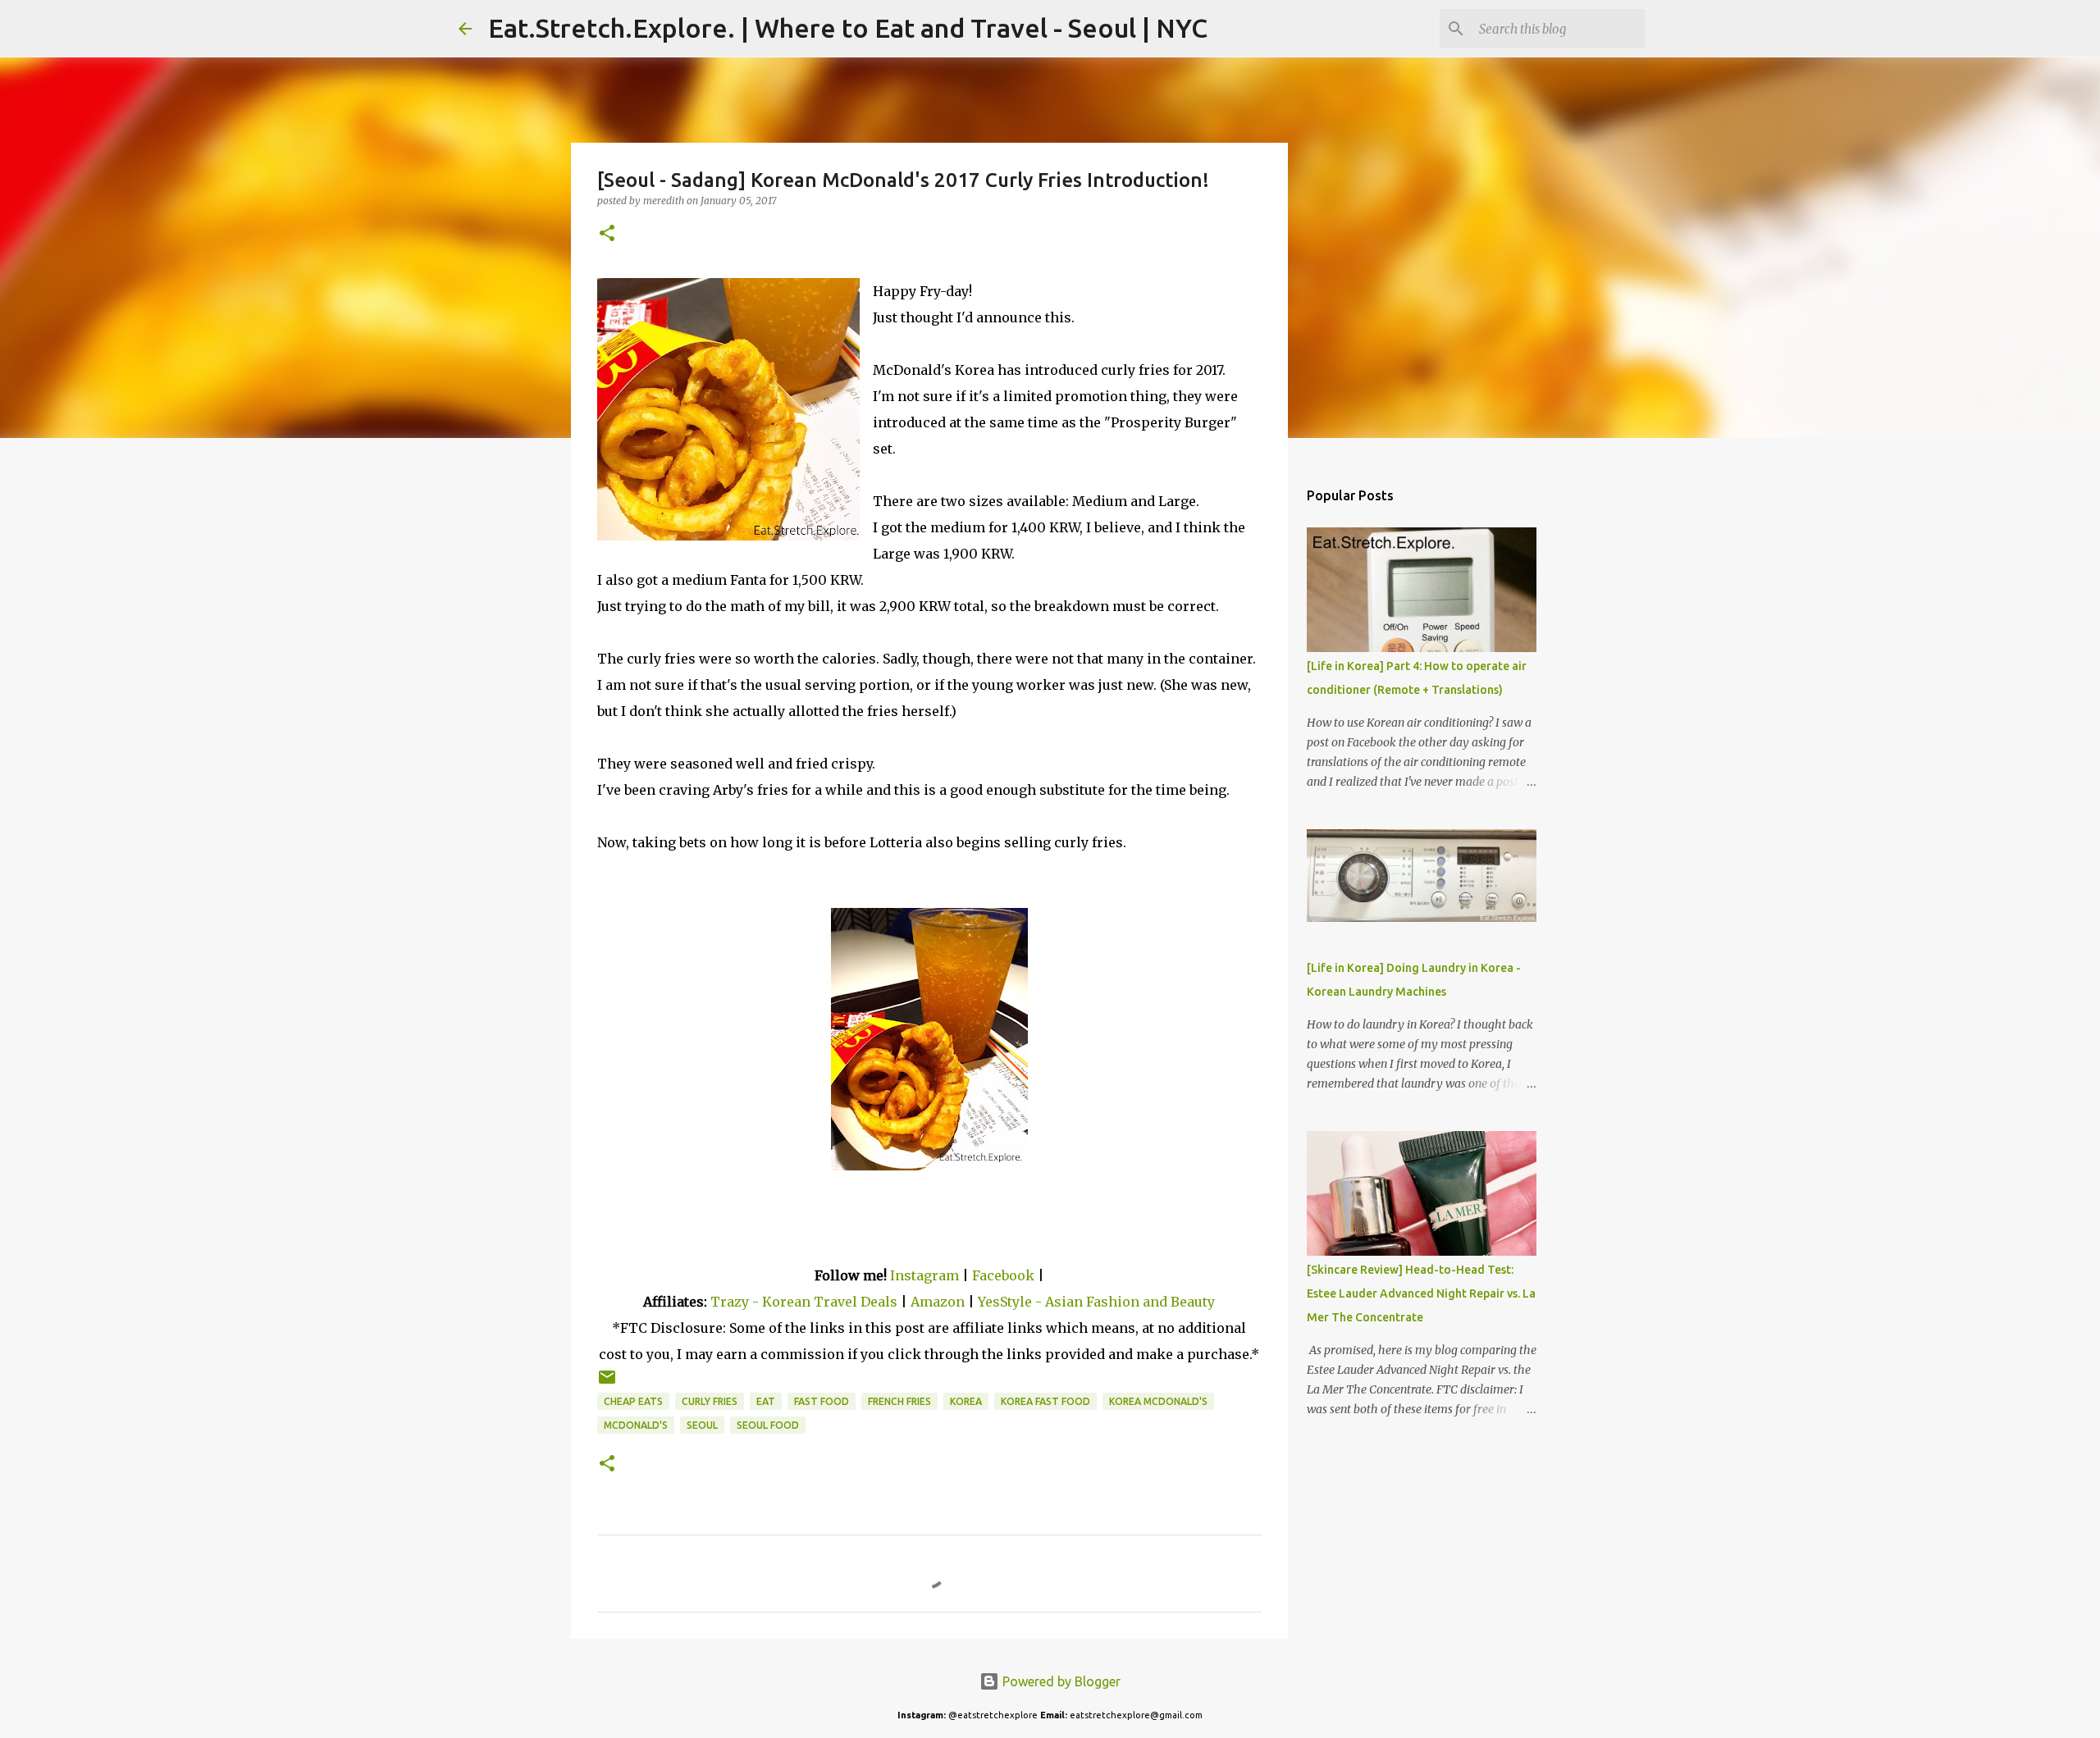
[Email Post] (607, 1383)
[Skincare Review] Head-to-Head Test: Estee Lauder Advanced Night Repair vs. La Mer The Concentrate (1421, 1293)
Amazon (939, 1302)
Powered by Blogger (1060, 1681)
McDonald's (636, 1425)
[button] (607, 234)
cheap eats (633, 1401)
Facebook (1003, 1275)
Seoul (702, 1425)
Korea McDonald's (1158, 1401)
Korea (966, 1401)
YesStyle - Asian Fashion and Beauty (1096, 1302)
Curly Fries (710, 1401)
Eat (766, 1401)
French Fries (899, 1401)
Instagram (924, 1275)
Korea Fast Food (1045, 1401)
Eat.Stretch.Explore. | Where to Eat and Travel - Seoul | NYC (848, 28)
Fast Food (822, 1401)
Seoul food (768, 1425)
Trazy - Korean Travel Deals (804, 1302)
